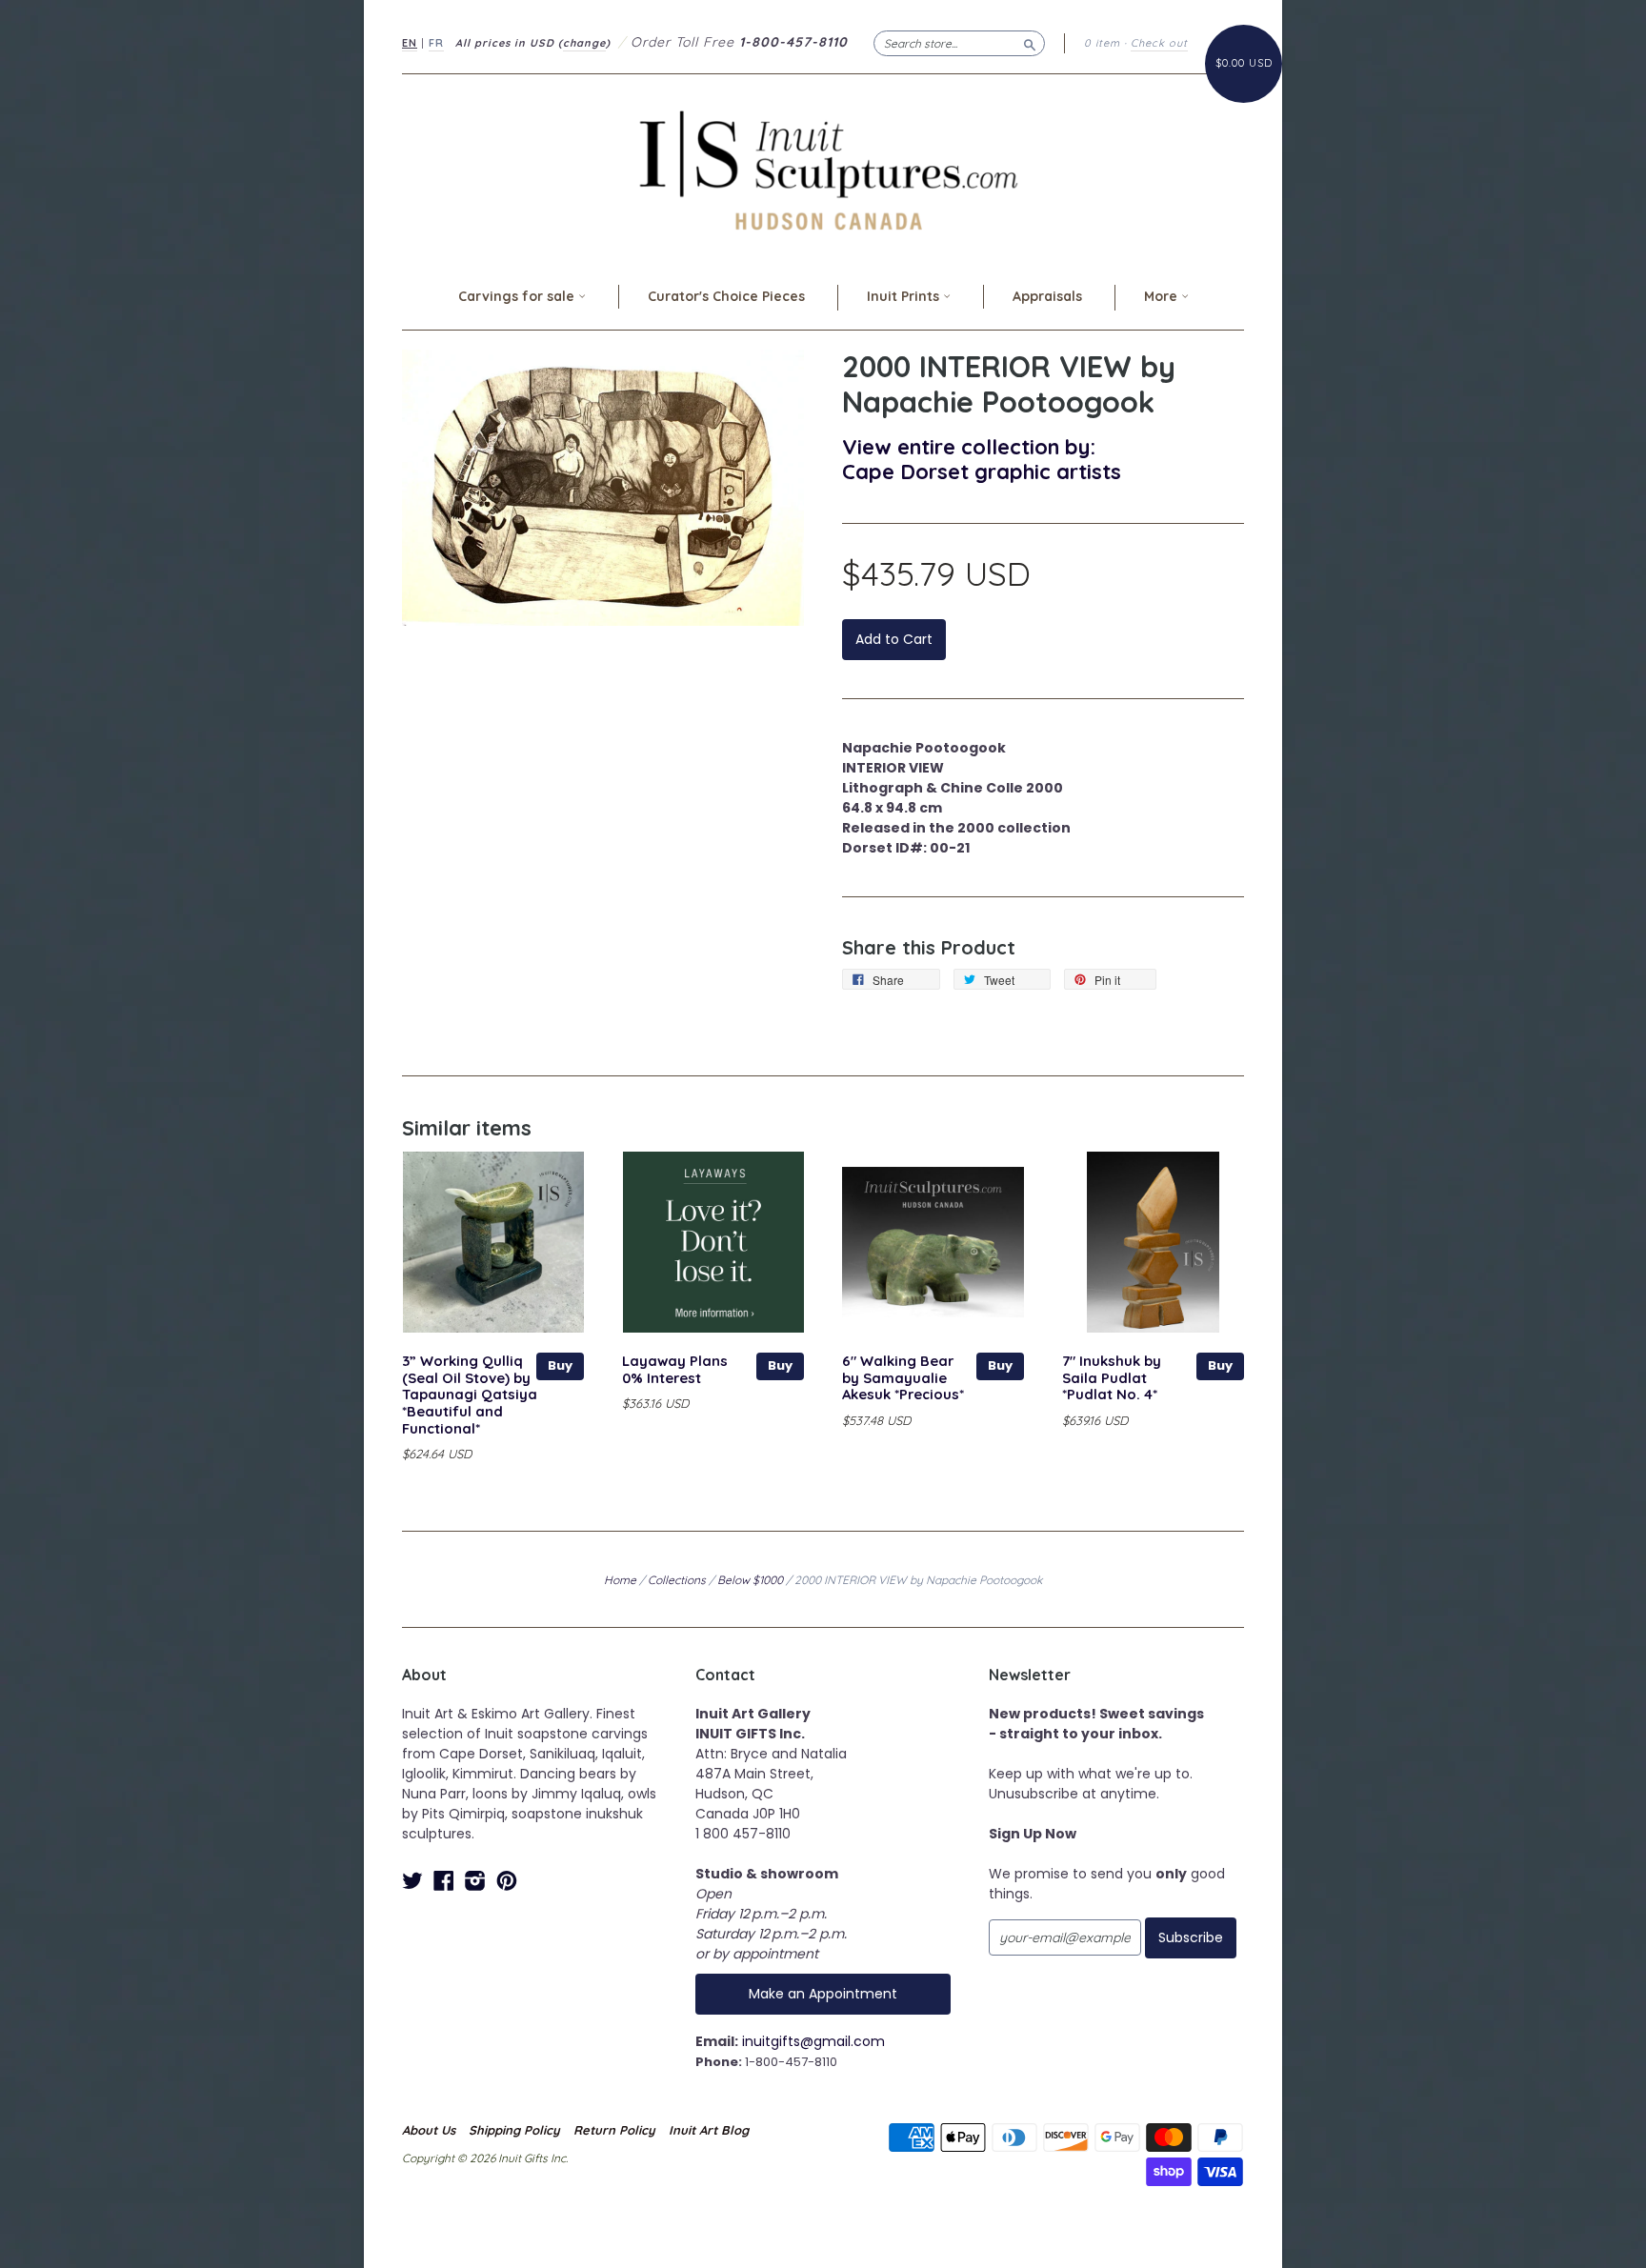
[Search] (1030, 43)
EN (410, 43)
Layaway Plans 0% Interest (675, 1369)
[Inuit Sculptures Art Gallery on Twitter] (412, 1881)
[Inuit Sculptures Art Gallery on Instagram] (475, 1881)
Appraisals (1047, 296)
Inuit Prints (905, 296)
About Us (429, 2130)
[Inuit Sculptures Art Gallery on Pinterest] (507, 1881)
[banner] (823, 170)
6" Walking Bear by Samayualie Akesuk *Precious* (903, 1378)
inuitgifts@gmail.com (813, 2041)
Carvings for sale (518, 296)
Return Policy (614, 2130)
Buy (560, 1365)
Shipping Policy (514, 2130)
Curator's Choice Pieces (726, 296)
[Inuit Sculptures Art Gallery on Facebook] (444, 1881)
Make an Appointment (823, 1994)
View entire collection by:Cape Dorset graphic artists (982, 459)
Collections (677, 1580)
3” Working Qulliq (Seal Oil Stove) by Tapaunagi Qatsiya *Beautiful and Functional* (470, 1395)
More (1163, 296)
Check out (1159, 43)
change (584, 43)
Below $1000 (750, 1580)
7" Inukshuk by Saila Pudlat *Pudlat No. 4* (1112, 1378)
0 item (1102, 43)
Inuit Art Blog (709, 2130)
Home (620, 1580)
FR (436, 43)
